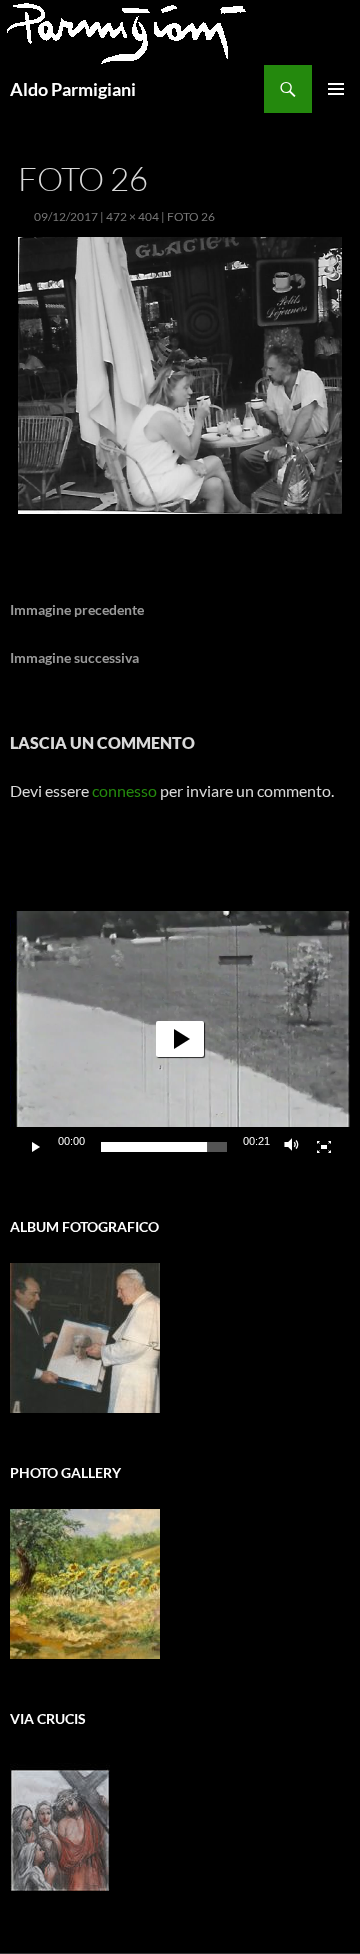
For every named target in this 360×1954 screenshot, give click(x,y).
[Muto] (292, 1147)
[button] (180, 1039)
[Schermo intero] (324, 1147)
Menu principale (336, 89)
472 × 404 (132, 216)
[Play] (36, 1147)
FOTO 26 (191, 216)
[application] (180, 1038)
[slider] (164, 1147)
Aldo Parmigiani (73, 89)
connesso (124, 790)
